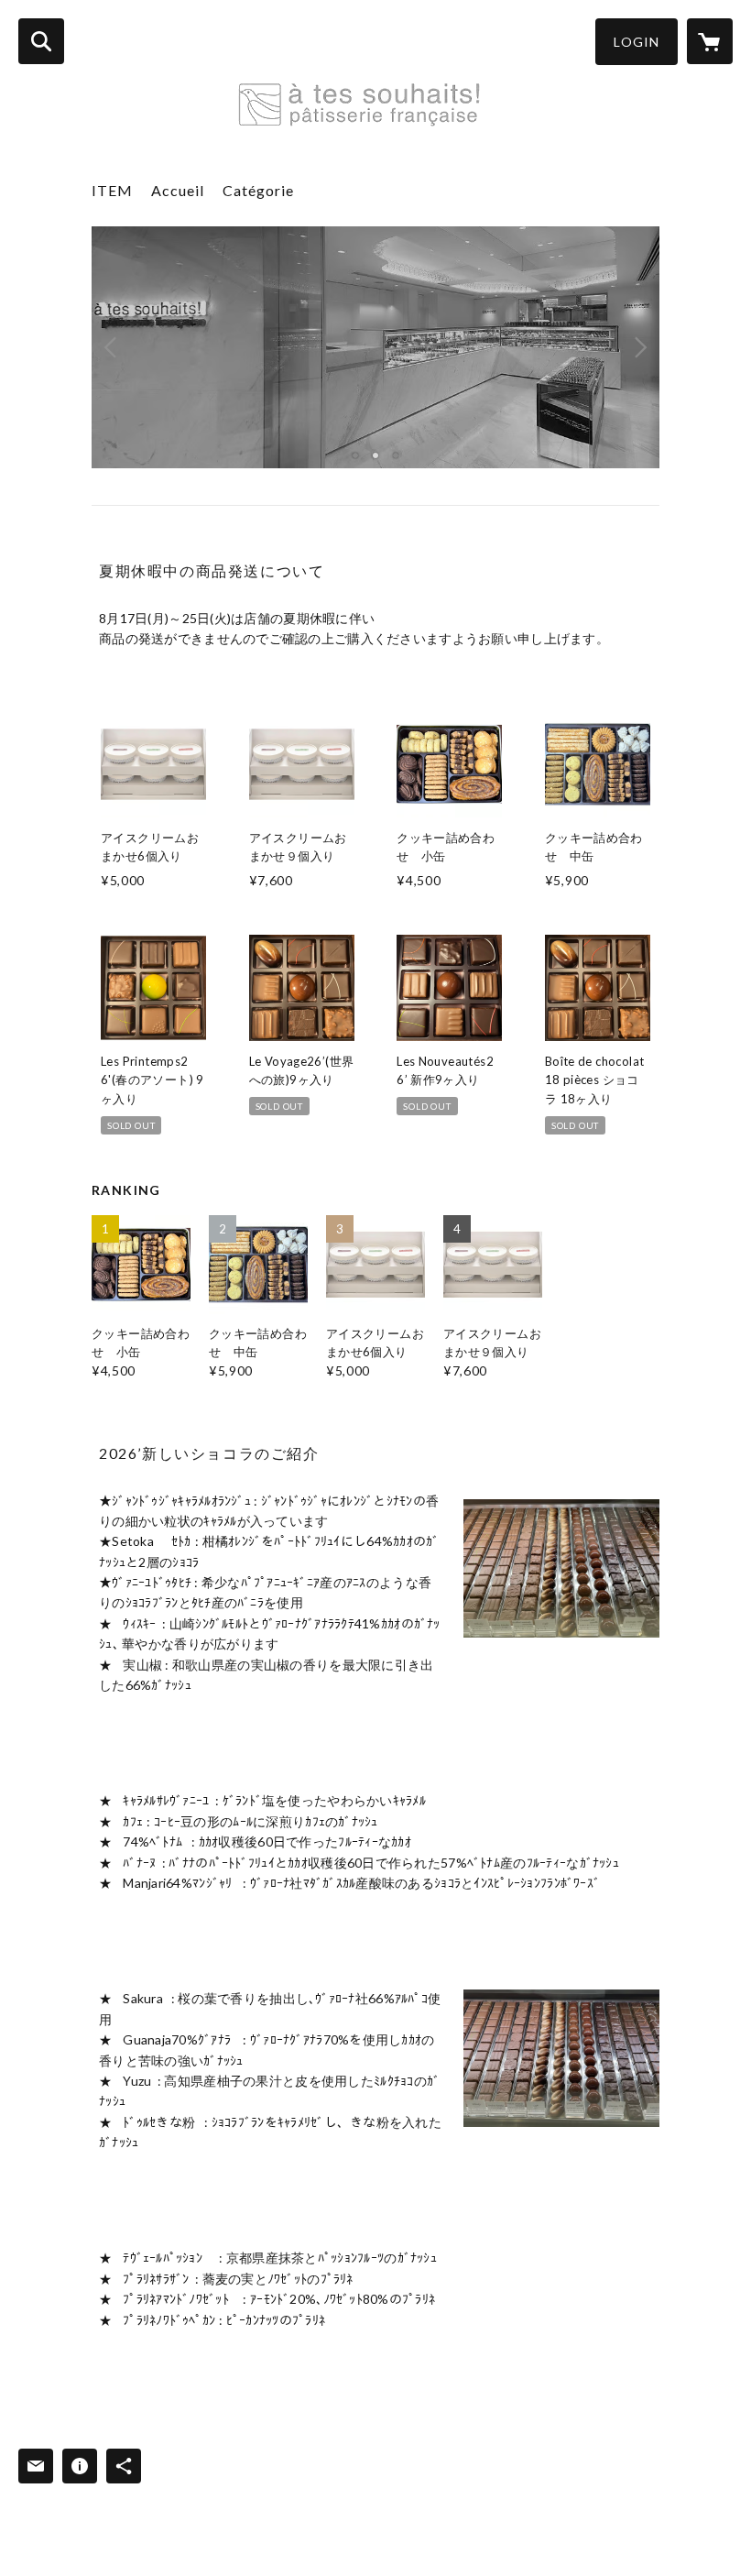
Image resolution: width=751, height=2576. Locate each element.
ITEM (112, 190)
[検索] (41, 41)
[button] (637, 42)
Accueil (178, 190)
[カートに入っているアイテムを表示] (710, 41)
